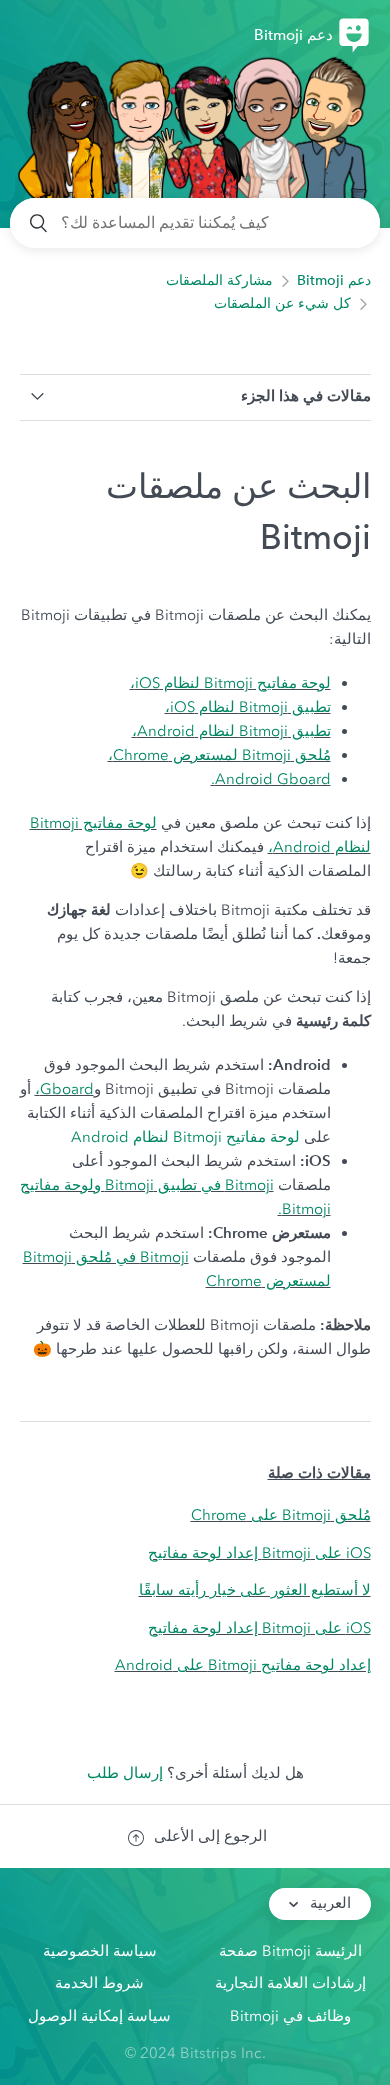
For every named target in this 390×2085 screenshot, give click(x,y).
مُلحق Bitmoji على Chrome (281, 1515)
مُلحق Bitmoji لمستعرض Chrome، (219, 755)
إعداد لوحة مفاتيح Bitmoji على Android (243, 1665)
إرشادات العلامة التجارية (290, 1983)
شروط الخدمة (99, 1983)
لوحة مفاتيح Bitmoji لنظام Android (187, 1137)
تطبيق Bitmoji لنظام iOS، (248, 707)
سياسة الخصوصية (100, 1951)
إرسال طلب (125, 1773)
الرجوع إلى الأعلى (210, 1836)
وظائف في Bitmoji (290, 2016)
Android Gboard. (271, 779)
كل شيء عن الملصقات (282, 303)
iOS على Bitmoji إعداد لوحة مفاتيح (259, 1553)
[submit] (40, 223)
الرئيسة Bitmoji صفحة (290, 1951)
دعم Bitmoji (334, 280)
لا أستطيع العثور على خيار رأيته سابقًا (255, 1590)
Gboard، (64, 1089)
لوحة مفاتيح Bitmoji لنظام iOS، (230, 683)
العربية (328, 1903)
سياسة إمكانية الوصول (99, 2016)
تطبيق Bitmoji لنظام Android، (231, 731)
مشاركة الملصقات (219, 280)
